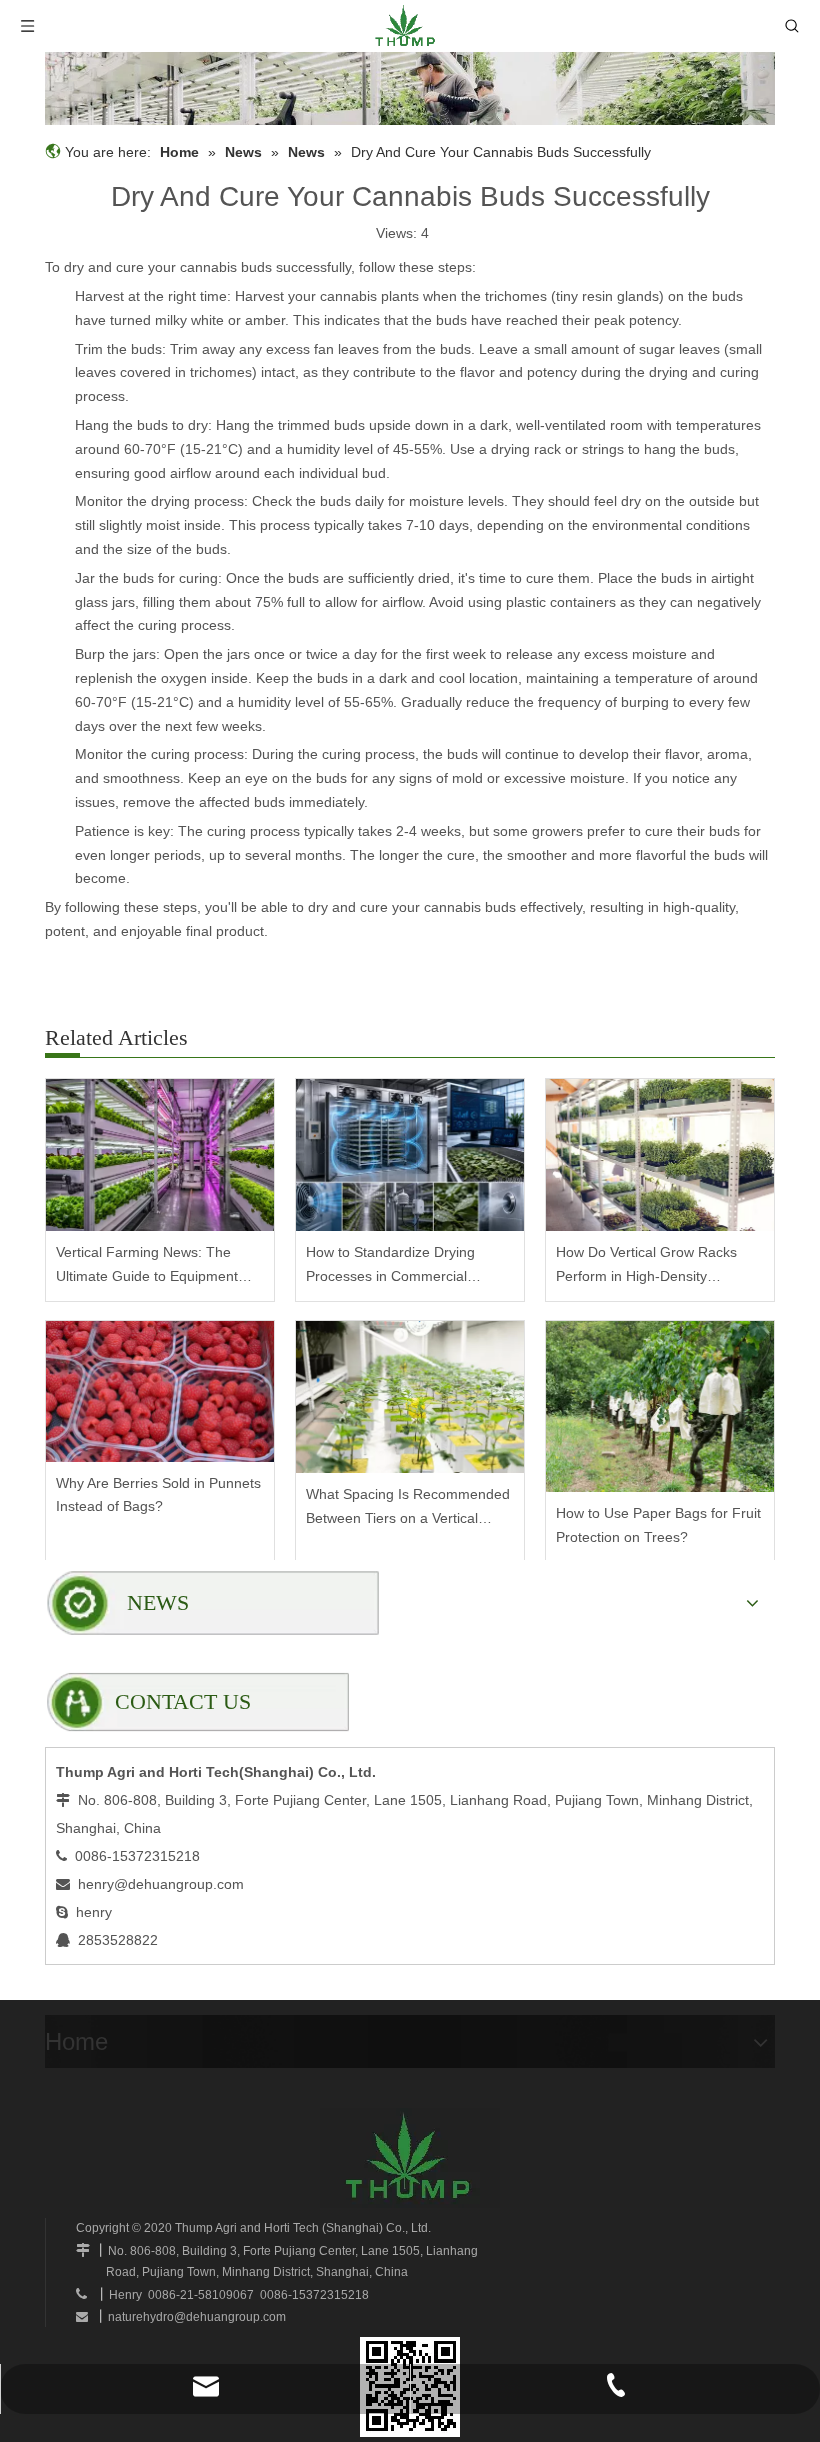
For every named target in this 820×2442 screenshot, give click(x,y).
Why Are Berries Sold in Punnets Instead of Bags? (158, 1495)
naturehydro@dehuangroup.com (197, 2317)
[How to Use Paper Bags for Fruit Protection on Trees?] (660, 1406)
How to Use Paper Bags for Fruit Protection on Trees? (658, 1525)
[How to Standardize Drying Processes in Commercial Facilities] (410, 1155)
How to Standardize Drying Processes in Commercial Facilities (390, 1266)
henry (94, 1912)
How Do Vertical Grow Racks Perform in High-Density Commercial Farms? (646, 1266)
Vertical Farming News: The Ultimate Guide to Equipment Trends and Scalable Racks (147, 1266)
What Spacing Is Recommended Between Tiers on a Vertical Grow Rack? (408, 1508)
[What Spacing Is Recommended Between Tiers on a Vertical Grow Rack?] (410, 1397)
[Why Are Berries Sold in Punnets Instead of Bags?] (160, 1391)
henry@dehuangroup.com (161, 1884)
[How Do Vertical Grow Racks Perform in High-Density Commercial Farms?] (660, 1155)
